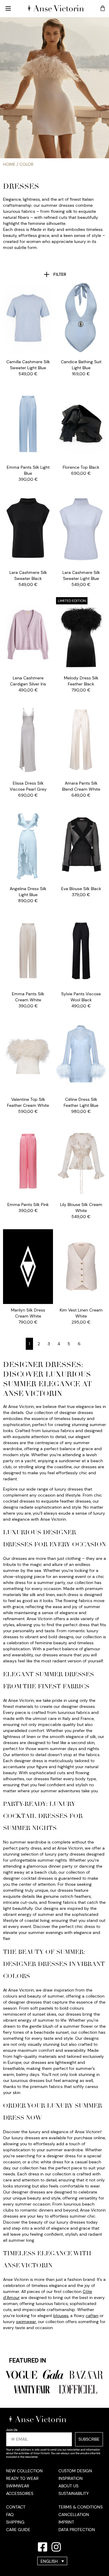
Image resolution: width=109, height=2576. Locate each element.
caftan (92, 2316)
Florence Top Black (81, 467)
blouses (61, 2316)
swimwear (26, 2322)
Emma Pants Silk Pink (28, 1205)
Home (9, 164)
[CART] (103, 8)
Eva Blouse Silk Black (81, 889)
